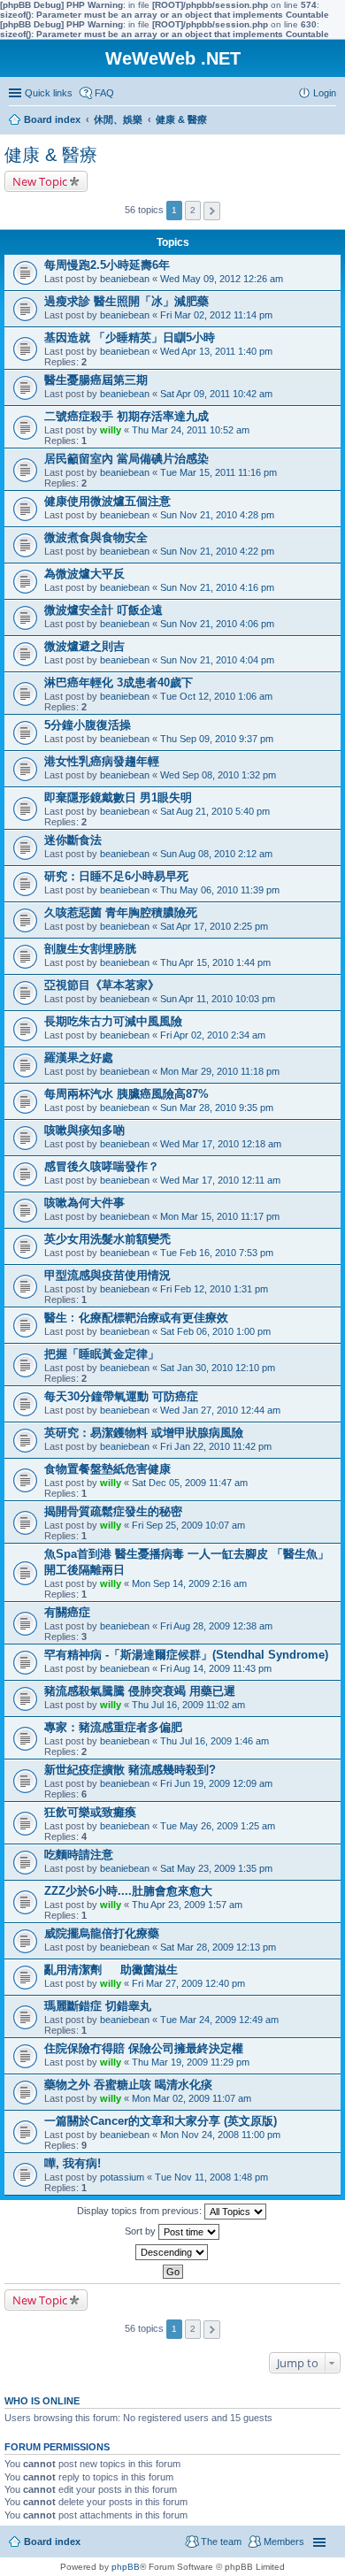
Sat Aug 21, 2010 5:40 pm (215, 811)
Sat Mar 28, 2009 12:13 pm (218, 1947)
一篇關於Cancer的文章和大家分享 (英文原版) (161, 2121)
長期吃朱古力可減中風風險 (113, 1021)
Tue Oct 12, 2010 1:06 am (216, 696)
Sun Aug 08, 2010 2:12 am (216, 854)
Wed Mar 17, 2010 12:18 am (221, 1144)
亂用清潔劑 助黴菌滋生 (111, 1970)
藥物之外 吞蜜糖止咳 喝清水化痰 (128, 2085)
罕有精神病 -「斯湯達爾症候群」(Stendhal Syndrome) (186, 1655)
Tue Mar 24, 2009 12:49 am (219, 2020)
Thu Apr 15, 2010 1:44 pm (215, 962)
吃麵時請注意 (79, 1855)
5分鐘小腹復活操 (88, 725)
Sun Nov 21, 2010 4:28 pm (217, 515)
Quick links (49, 93)
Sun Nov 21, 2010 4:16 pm (217, 587)
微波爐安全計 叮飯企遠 (103, 610)
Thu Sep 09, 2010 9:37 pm (217, 739)
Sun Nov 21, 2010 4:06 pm (217, 624)
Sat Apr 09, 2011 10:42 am (216, 394)
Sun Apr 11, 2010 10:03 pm (218, 999)
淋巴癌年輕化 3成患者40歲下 (119, 682)
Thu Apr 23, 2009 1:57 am (187, 1905)
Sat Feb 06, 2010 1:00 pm (215, 1331)
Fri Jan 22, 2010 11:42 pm (216, 1446)
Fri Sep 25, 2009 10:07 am (188, 1525)
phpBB (126, 2567)
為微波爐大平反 (84, 574)
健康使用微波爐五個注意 (107, 501)
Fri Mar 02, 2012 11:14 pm (216, 315)
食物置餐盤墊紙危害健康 (107, 1469)
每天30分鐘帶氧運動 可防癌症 (121, 1396)
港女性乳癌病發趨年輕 (102, 761)
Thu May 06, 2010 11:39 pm (220, 890)
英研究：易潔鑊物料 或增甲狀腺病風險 (144, 1433)
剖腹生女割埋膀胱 (90, 949)
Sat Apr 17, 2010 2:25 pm (214, 926)
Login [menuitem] (325, 93)
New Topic (40, 181)
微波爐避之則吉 (84, 646)
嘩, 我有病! (73, 2163)
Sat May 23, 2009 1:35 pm (216, 1868)
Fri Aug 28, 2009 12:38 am (216, 1626)
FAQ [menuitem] (104, 93)
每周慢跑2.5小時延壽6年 (107, 265)
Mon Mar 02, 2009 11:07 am (192, 2098)
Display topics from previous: (141, 2211)
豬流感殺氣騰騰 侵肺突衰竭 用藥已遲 (140, 1691)
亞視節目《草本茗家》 (102, 985)
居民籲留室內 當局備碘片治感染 (126, 459)
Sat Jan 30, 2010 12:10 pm (218, 1368)
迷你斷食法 (73, 840)
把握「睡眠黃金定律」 (102, 1354)
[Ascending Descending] (172, 2252)
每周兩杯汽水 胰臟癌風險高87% (126, 1094)
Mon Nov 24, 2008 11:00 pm (220, 2135)
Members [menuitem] (284, 2541)
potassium (122, 2177)
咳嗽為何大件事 (84, 1203)
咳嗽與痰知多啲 (84, 1130)
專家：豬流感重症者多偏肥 (113, 1727)
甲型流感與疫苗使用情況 (107, 1275)
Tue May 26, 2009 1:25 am (218, 1826)
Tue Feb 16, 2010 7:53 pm (217, 1253)
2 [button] (193, 210)
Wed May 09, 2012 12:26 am (222, 279)
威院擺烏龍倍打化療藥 (102, 1933)
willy (111, 430)
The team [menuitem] (221, 2541)
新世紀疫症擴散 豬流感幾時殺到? (130, 1770)
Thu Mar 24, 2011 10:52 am (191, 430)
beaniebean (125, 279)
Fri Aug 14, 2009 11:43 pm (216, 1668)
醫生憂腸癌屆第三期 (96, 380)
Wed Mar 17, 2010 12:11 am (220, 1180)
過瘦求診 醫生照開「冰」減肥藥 (126, 301)
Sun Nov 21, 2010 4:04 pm (217, 660)
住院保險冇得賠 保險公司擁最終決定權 (144, 2048)
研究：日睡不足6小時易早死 (116, 876)
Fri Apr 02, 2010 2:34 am (213, 1035)
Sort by (142, 2231)
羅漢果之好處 (79, 1058)
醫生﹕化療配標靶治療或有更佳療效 (136, 1318)
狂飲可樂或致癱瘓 (90, 1812)
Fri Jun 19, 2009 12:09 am (216, 1783)
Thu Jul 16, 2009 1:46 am (215, 1741)
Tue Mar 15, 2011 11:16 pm (218, 472)
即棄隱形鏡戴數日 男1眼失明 (118, 797)
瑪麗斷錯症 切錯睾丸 (98, 2006)
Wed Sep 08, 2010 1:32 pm (218, 775)
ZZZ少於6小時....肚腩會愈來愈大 (128, 1891)
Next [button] (212, 211)
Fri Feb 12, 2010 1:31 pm (214, 1289)
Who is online (42, 2401)
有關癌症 (67, 1612)
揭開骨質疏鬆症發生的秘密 (113, 1511)
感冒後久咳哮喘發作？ (102, 1166)
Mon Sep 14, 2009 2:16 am (189, 1583)
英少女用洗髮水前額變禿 (107, 1239)
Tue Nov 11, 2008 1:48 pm (211, 2177)
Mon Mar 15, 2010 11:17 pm (220, 1216)
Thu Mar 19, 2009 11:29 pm (191, 2062)
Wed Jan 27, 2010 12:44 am (220, 1410)
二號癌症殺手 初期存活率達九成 (126, 416)
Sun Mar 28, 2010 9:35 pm (217, 1108)
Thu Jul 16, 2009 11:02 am (188, 1705)
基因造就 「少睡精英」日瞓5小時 (130, 337)
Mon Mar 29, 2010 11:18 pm (220, 1071)
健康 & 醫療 (51, 155)
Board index (52, 2541)
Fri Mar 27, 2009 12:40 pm (188, 1983)
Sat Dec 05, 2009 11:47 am (190, 1483)
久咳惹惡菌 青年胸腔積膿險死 (121, 912)
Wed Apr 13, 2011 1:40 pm (216, 351)
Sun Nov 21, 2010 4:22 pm (217, 551)
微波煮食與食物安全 (96, 537)
